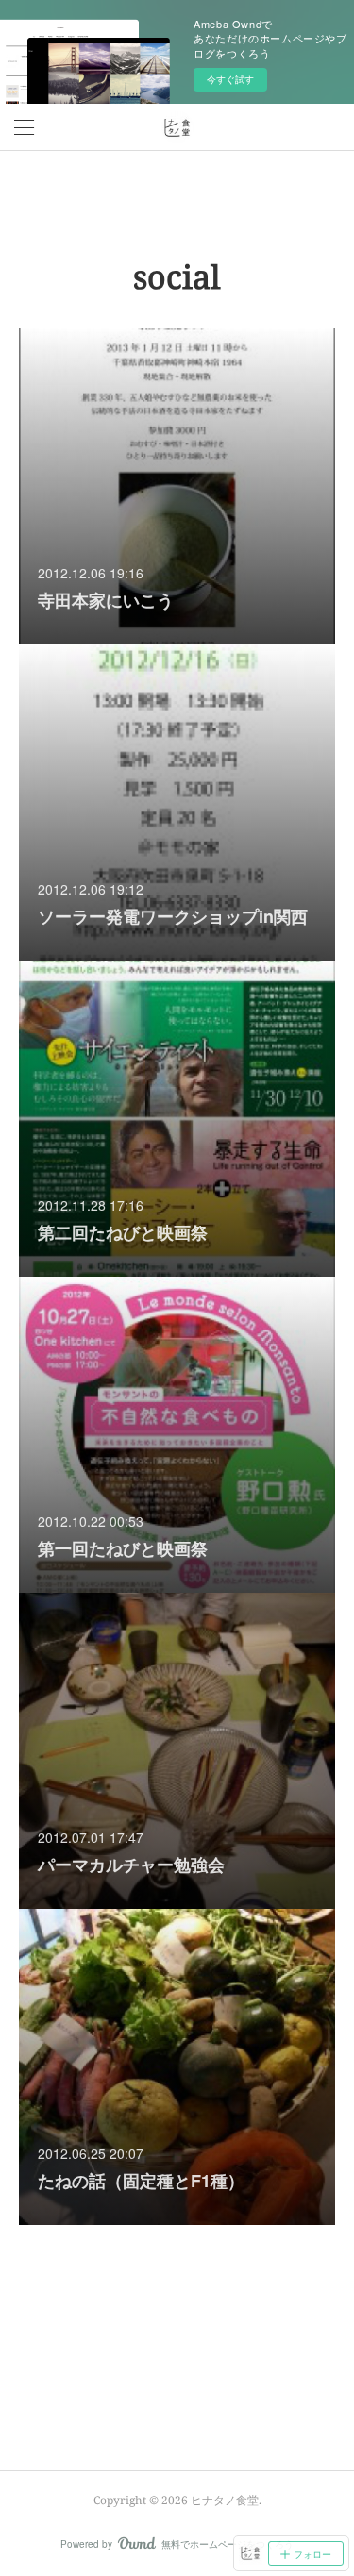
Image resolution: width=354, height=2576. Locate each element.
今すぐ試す (230, 79)
